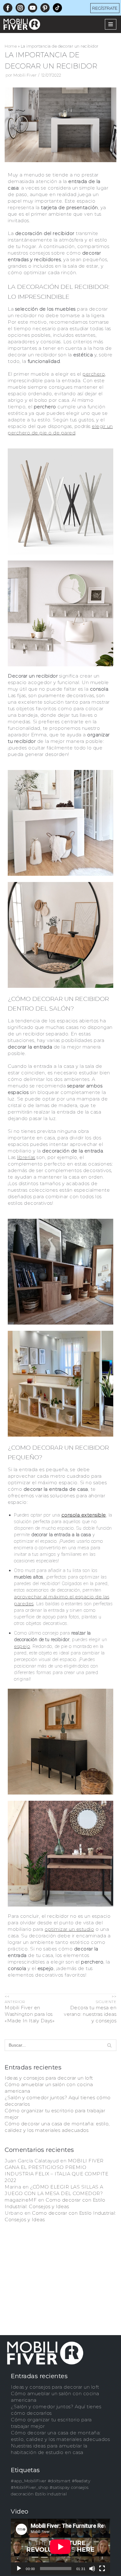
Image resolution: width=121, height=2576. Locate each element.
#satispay (60, 2487)
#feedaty (81, 2481)
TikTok (57, 7)
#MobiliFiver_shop (30, 2487)
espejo (22, 1646)
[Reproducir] (19, 2569)
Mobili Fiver (25, 75)
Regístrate (105, 8)
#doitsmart (59, 2481)
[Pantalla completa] (102, 2569)
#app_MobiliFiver (29, 2481)
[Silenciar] (92, 2569)
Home (11, 46)
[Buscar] (109, 2045)
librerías (26, 1157)
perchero (94, 374)
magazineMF (21, 2200)
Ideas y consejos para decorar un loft (49, 2078)
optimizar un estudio (69, 1929)
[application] (60, 2547)
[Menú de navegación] (111, 24)
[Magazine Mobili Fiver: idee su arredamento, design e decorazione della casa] (23, 24)
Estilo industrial (51, 2494)
